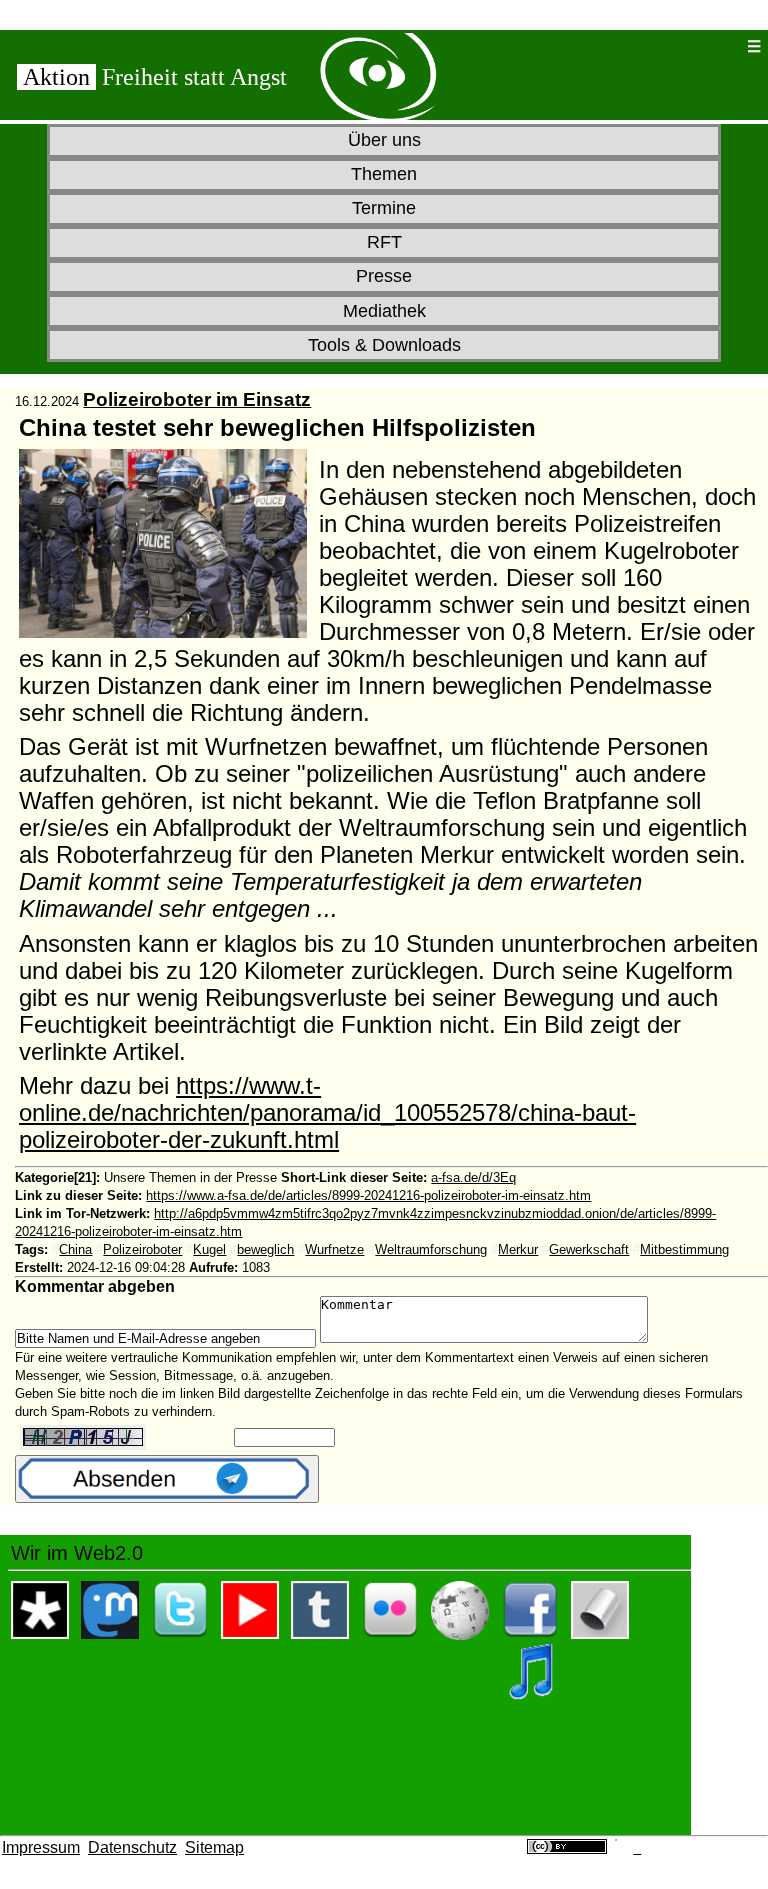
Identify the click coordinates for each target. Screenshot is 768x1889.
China (75, 1249)
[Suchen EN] (691, 46)
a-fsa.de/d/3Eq (473, 1177)
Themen (384, 174)
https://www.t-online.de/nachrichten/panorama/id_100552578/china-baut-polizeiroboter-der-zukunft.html (327, 1113)
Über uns (384, 140)
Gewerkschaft (589, 1249)
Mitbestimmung (684, 1249)
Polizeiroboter (142, 1249)
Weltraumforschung (431, 1249)
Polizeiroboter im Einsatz (197, 399)
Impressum (41, 1847)
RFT (384, 242)
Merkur (518, 1249)
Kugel (209, 1249)
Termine (384, 208)
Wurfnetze (334, 1249)
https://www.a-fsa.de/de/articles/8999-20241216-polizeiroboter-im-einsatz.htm (368, 1195)
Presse (384, 276)
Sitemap (214, 1847)
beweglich (265, 1249)
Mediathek (384, 311)
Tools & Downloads (384, 345)
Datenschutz (132, 1847)
